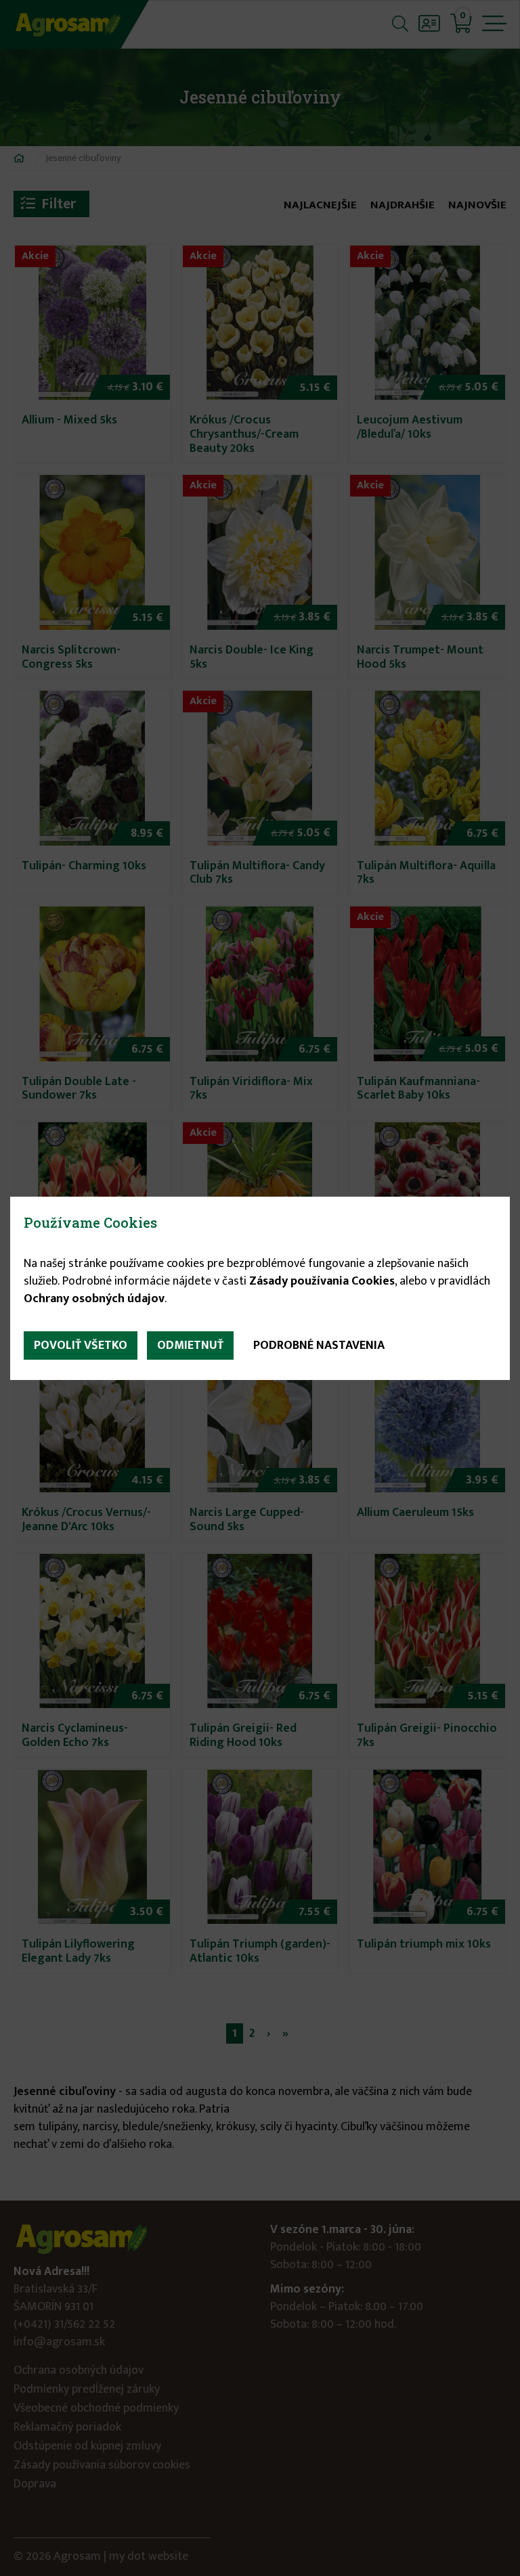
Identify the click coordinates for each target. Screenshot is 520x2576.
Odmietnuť (190, 1345)
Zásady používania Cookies (322, 1281)
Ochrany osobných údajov (94, 1299)
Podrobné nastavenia (319, 1345)
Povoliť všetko (81, 1345)
